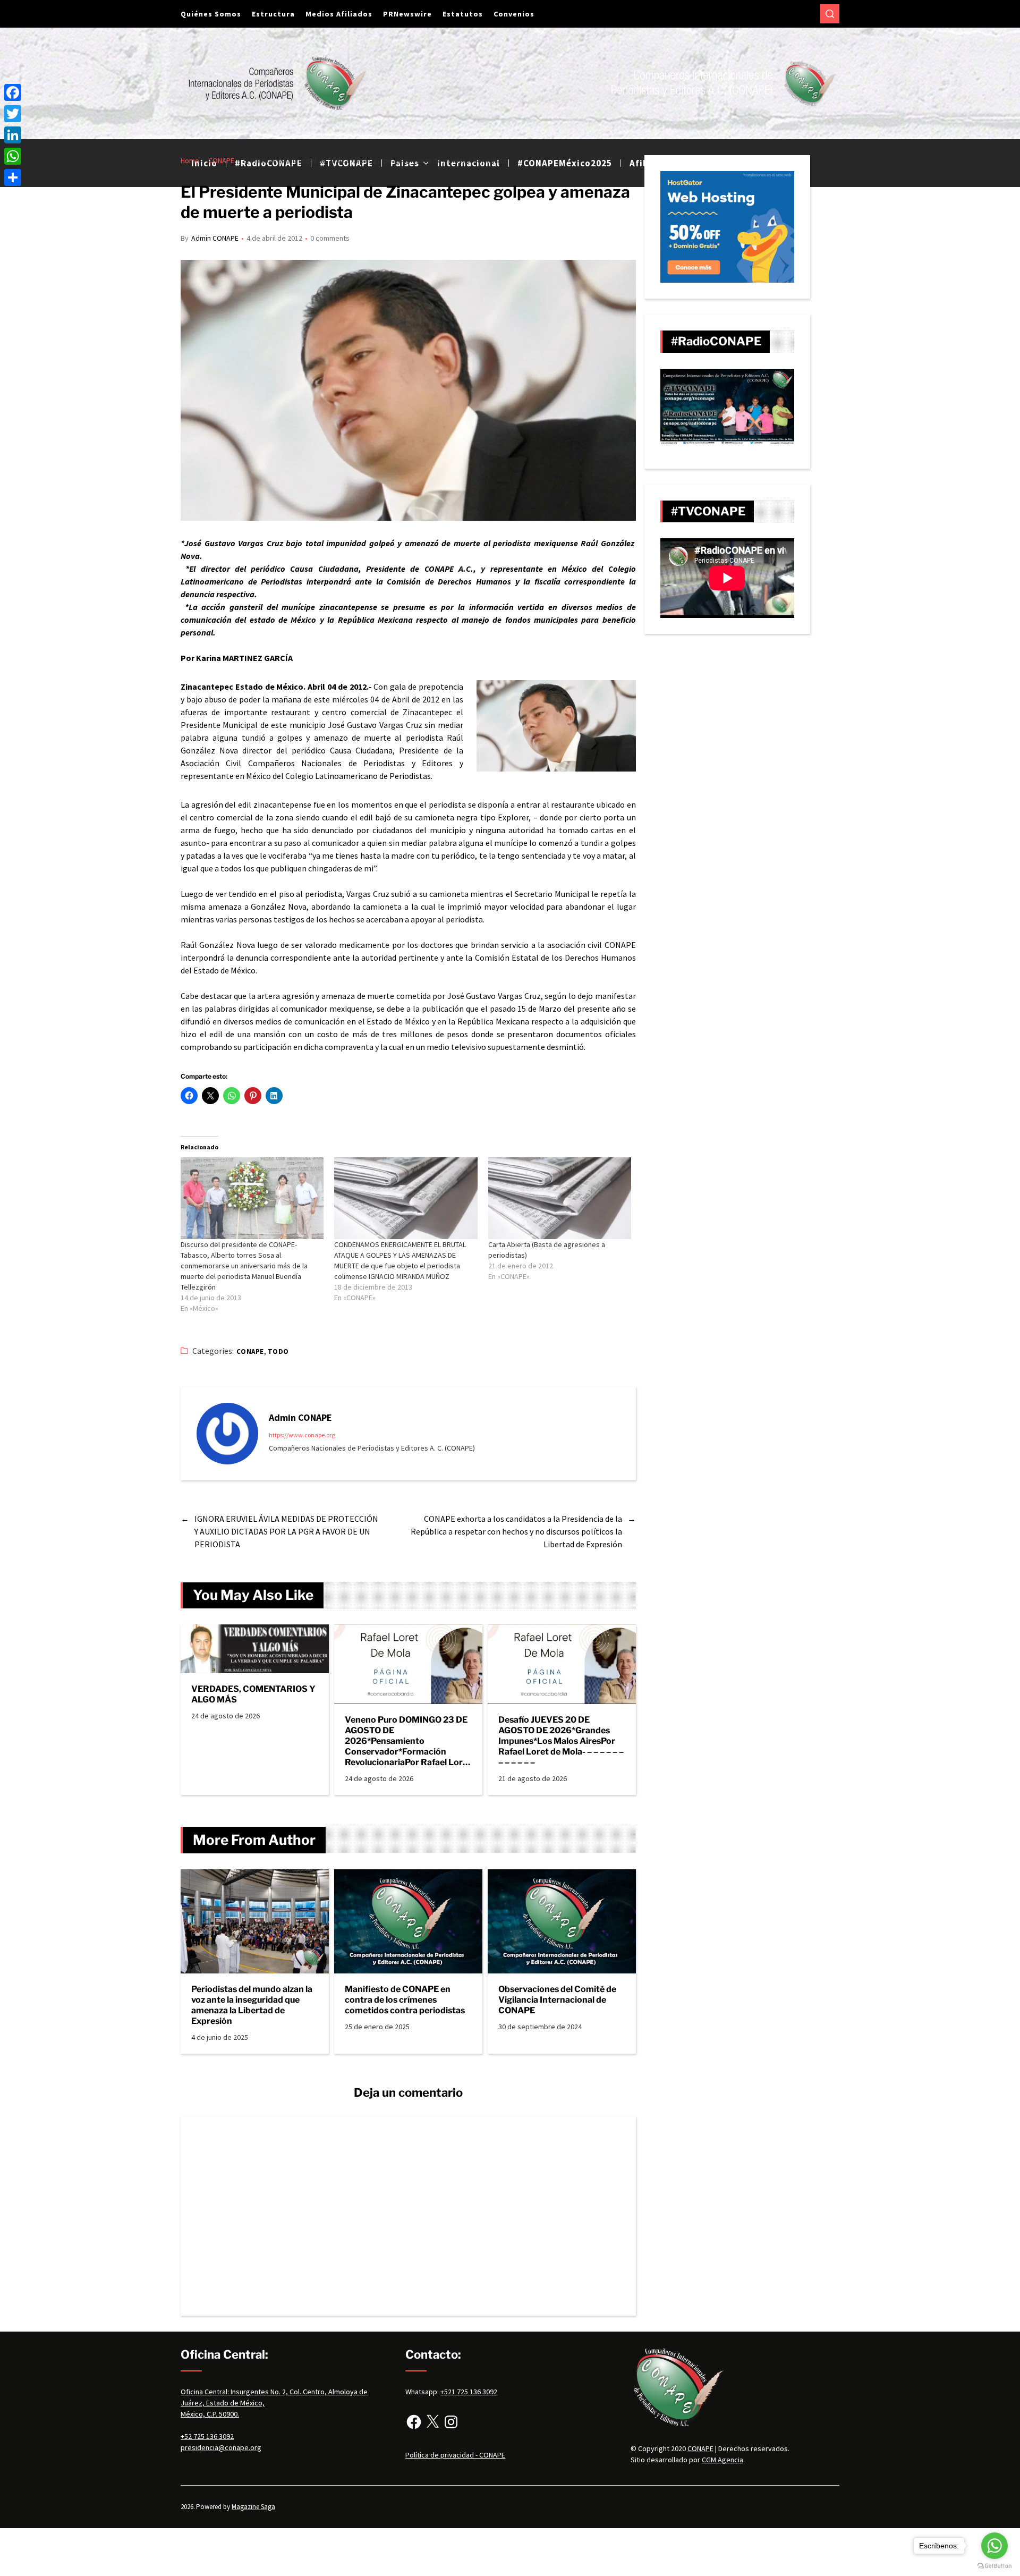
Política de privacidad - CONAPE (455, 2455)
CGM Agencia (722, 2460)
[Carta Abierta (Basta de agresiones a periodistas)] (560, 1198)
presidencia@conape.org (221, 2447)
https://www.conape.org (302, 1435)
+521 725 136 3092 (469, 2392)
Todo (278, 1351)
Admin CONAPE (215, 238)
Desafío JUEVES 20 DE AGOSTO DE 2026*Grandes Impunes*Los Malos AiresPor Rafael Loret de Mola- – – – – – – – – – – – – (561, 1741)
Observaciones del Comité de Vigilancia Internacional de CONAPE (557, 2000)
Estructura (273, 14)
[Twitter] (13, 114)
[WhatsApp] (13, 156)
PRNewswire (407, 14)
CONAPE (250, 1351)
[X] (432, 2422)
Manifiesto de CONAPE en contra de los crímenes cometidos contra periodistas (405, 2000)
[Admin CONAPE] (227, 1434)
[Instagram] (451, 2422)
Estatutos (463, 14)
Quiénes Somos (211, 14)
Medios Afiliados (339, 14)
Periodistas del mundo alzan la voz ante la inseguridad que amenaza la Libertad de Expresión (252, 2005)
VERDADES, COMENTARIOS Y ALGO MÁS (253, 1694)
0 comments (330, 238)
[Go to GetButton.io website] (994, 2566)
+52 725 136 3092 (207, 2436)
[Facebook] (414, 2422)
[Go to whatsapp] (994, 2546)
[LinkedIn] (13, 135)
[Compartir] (13, 177)
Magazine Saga (253, 2507)
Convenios (514, 14)
